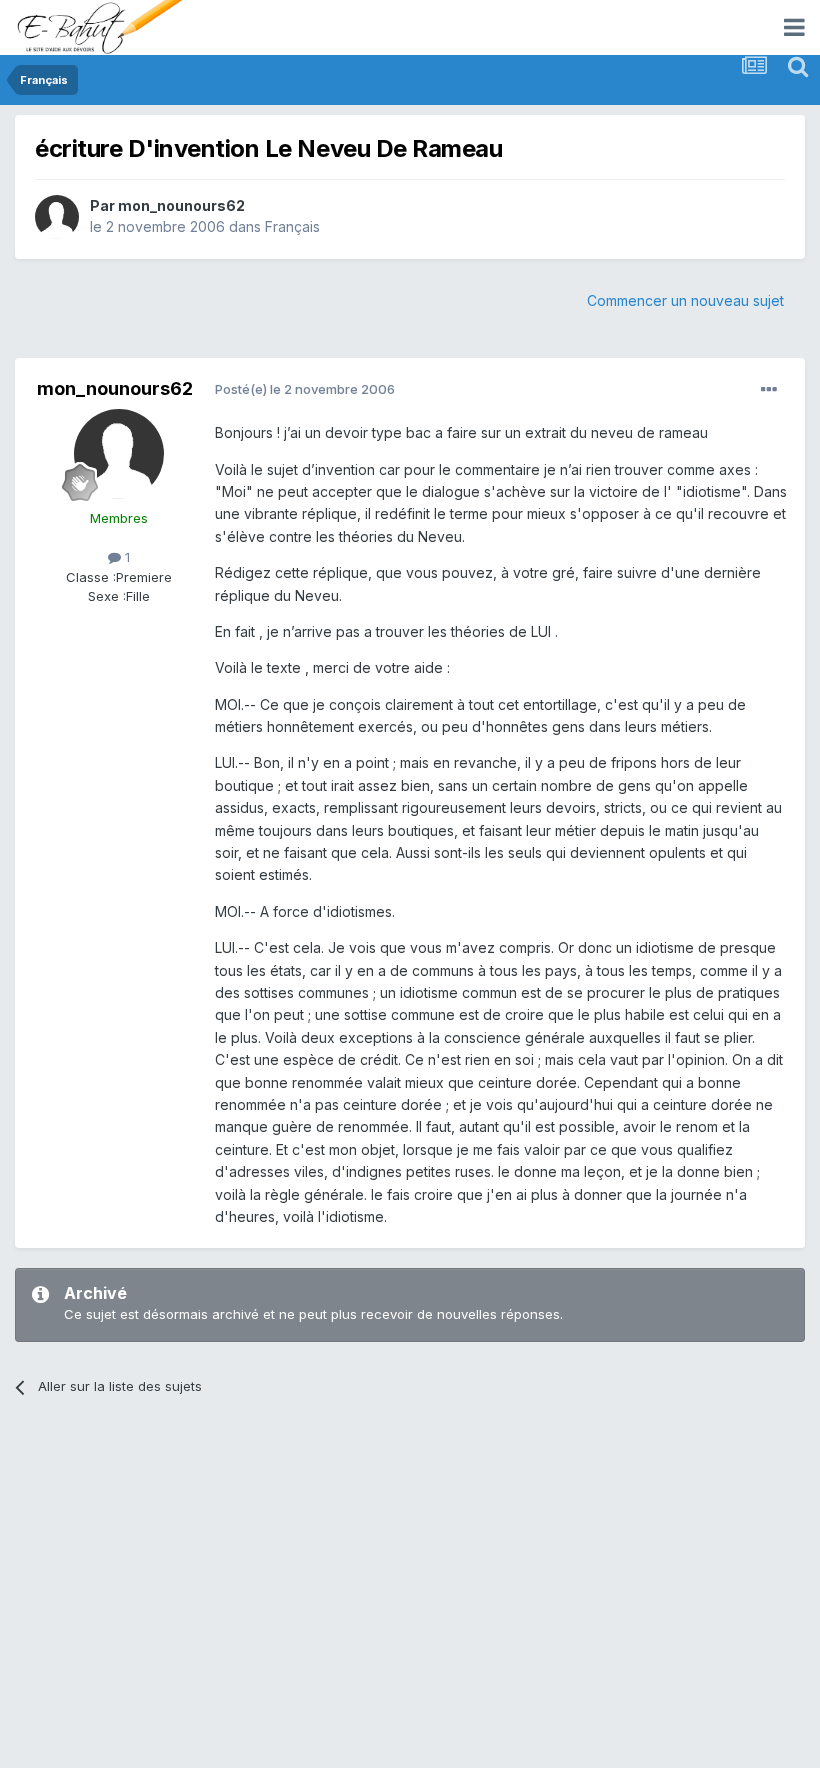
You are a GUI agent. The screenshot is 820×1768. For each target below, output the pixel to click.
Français (292, 226)
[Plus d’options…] (769, 390)
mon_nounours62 (181, 205)
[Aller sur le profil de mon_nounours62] (57, 217)
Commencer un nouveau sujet (685, 300)
